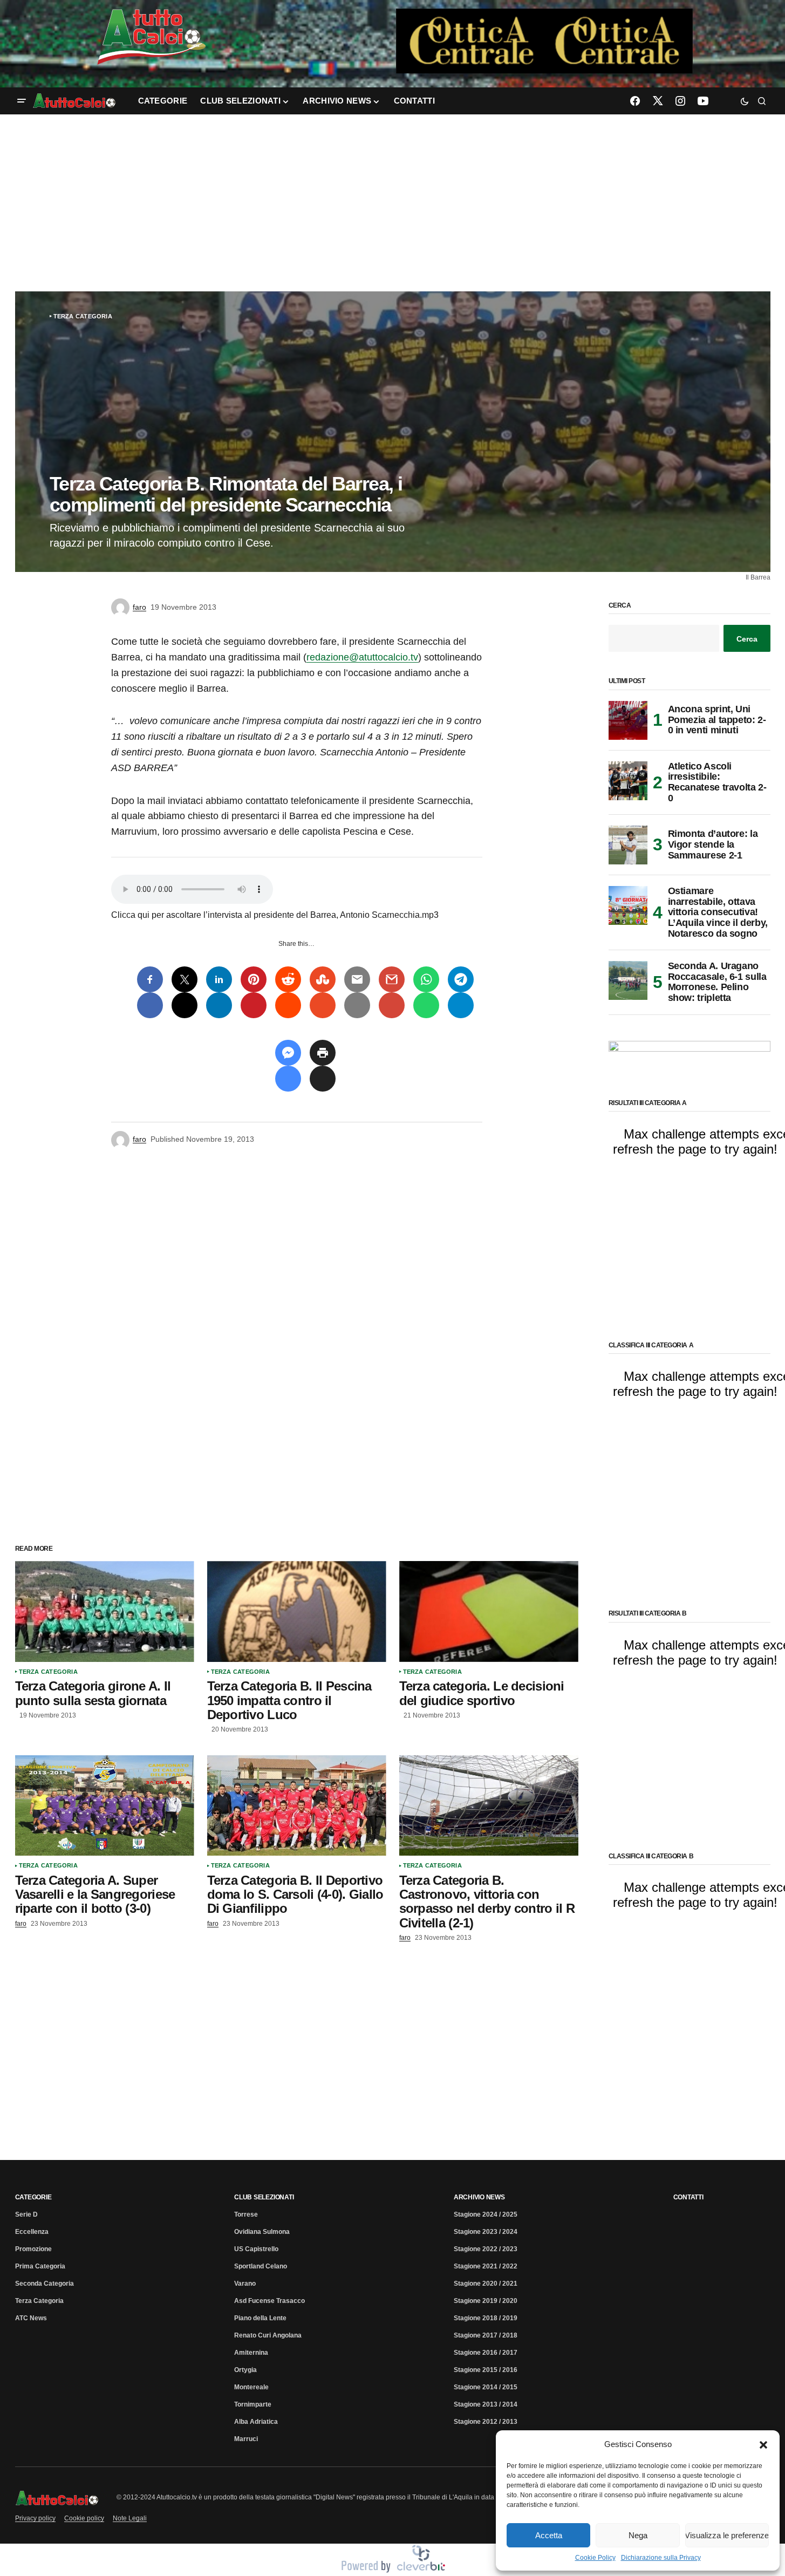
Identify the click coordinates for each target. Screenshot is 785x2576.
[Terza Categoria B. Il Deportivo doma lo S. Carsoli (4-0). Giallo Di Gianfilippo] (297, 1806)
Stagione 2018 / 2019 (486, 2318)
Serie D (26, 2214)
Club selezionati (264, 2197)
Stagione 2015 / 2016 (486, 2370)
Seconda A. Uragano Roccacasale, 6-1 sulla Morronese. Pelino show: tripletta (717, 982)
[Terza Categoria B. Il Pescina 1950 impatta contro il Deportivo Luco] (297, 1611)
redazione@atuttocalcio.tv (362, 657)
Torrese (246, 2214)
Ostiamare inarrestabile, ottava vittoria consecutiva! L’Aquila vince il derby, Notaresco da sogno (718, 912)
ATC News (31, 2318)
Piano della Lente (260, 2318)
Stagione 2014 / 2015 (486, 2387)
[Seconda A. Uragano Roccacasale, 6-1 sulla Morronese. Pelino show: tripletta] (628, 980)
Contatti (688, 2197)
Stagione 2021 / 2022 (486, 2266)
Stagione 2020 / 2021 (486, 2284)
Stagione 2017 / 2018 (486, 2335)
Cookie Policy (595, 2558)
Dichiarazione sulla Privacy (661, 2558)
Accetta (549, 2535)
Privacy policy (35, 2518)
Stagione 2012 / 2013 (486, 2422)
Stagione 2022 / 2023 (486, 2249)
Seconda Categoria (45, 2284)
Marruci (246, 2439)
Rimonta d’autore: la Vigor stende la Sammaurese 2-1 (713, 844)
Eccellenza (32, 2232)
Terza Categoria (83, 316)
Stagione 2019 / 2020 (486, 2301)
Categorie (33, 2197)
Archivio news (479, 2197)
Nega (638, 2535)
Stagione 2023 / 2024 (486, 2232)
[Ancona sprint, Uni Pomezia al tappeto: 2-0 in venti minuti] (628, 720)
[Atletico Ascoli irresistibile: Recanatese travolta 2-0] (628, 781)
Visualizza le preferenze (727, 2535)
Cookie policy (84, 2518)
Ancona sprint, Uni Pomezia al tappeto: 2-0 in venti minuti (717, 720)
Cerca (620, 606)
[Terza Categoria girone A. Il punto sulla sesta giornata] (105, 1611)
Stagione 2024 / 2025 (486, 2214)
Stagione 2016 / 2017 (486, 2353)
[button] (763, 2444)
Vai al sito (545, 23)
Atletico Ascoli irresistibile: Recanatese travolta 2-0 (717, 782)
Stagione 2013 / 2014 (486, 2404)
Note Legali (130, 2518)
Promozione (33, 2249)
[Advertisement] (393, 203)
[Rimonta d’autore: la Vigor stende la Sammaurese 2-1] (628, 845)
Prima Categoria (40, 2266)
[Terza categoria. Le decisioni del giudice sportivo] (489, 1611)
